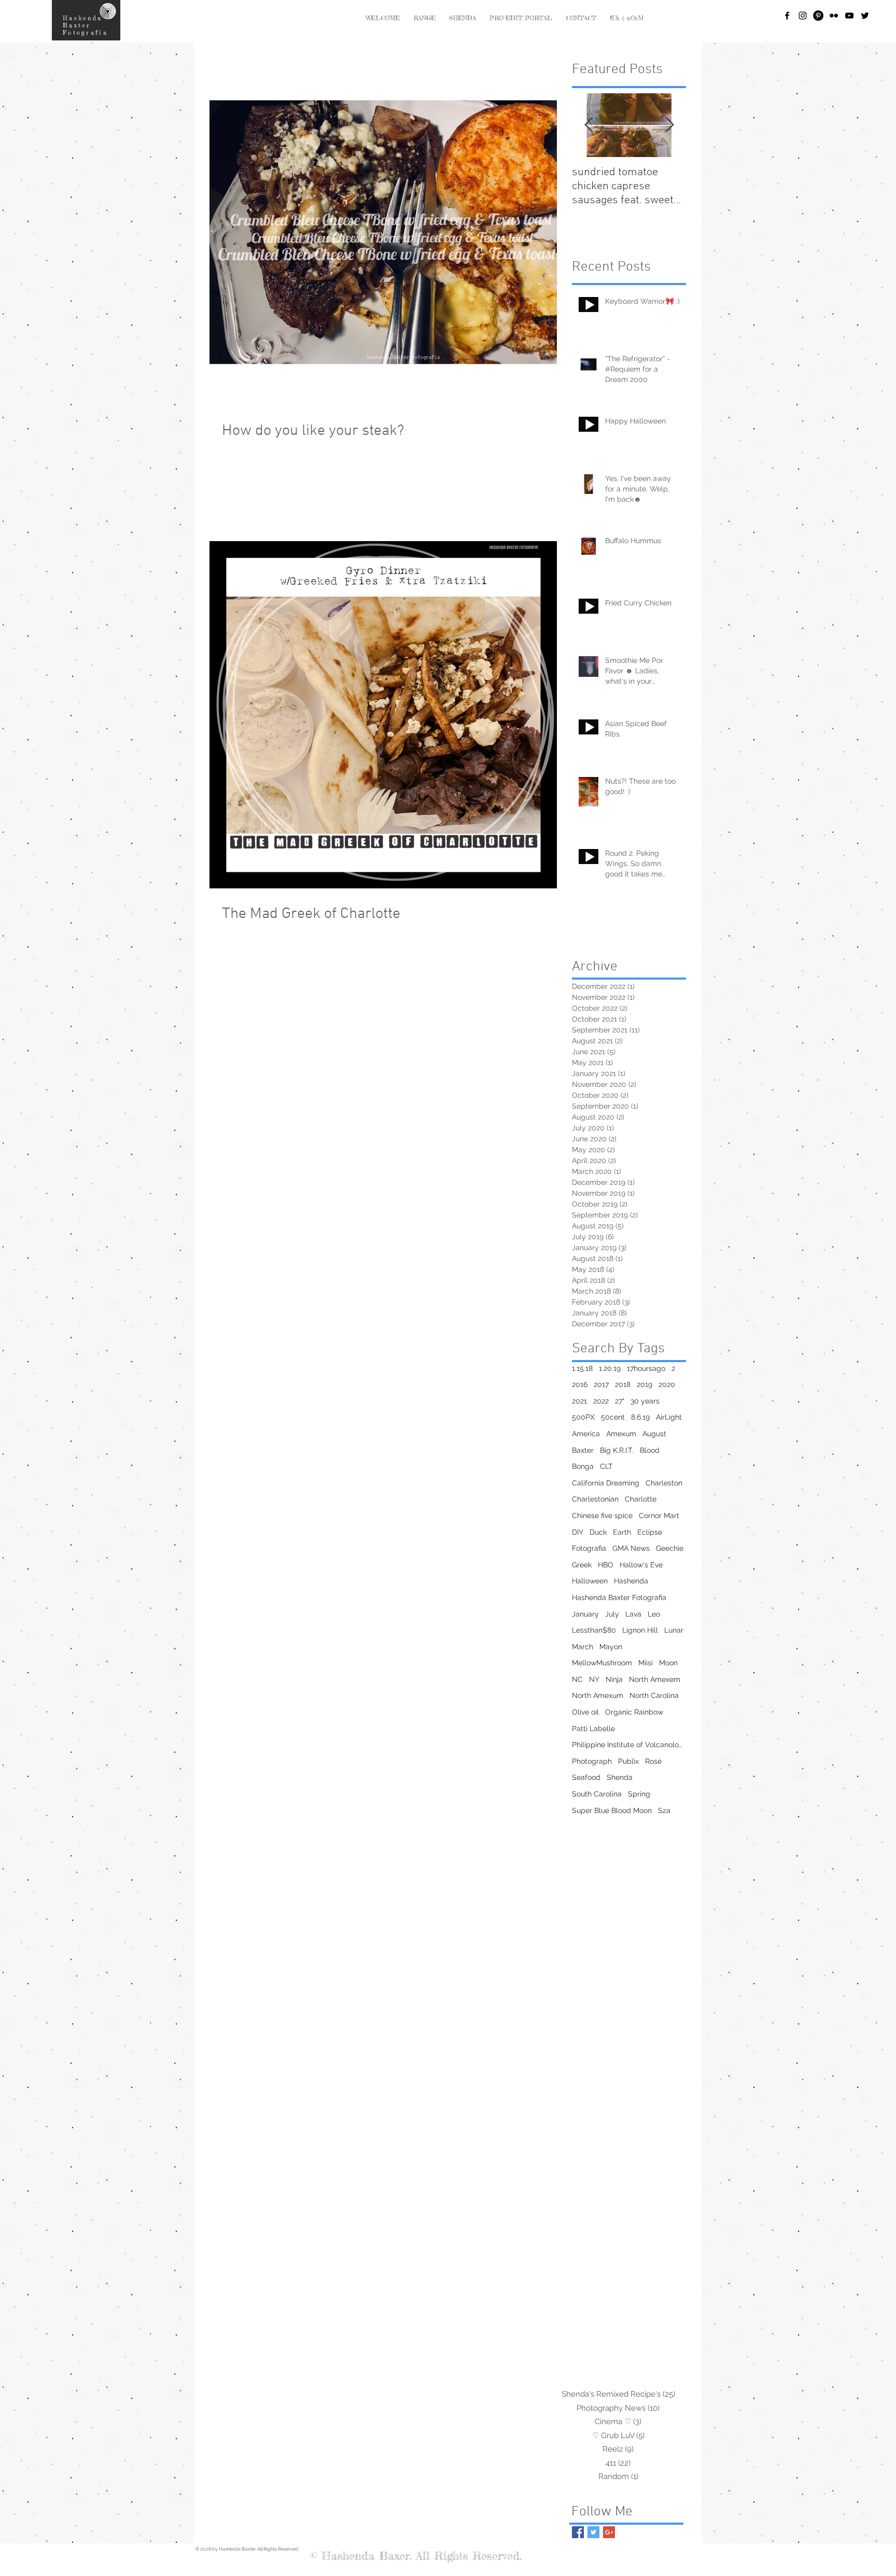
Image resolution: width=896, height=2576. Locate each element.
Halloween (590, 1581)
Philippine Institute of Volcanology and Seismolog (629, 1745)
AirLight (669, 1417)
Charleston (664, 1483)
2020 (667, 1384)
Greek (582, 1565)
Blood (650, 1450)
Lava (633, 1614)
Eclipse (650, 1532)
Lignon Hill (640, 1630)
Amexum (621, 1434)
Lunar (674, 1630)
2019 (645, 1384)
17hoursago (646, 1368)
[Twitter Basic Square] (593, 2532)
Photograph (592, 1761)
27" (620, 1401)
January (585, 1614)
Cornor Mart (659, 1516)
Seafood (586, 1777)
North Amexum (598, 1695)
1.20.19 (610, 1368)
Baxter (583, 1450)
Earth (622, 1532)
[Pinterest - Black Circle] (818, 16)
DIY (578, 1532)
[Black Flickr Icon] (834, 16)
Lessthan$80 (594, 1630)
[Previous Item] (589, 125)
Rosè (653, 1761)
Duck (598, 1532)
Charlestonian (595, 1499)
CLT (606, 1466)
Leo (654, 1614)
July (612, 1614)
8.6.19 (640, 1417)
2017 (601, 1384)
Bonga (583, 1466)
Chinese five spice (602, 1516)
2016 (580, 1384)
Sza (664, 1810)
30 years (645, 1401)
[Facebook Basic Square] (578, 2532)
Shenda (620, 1777)
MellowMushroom (602, 1663)
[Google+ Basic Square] (609, 2532)
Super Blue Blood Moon (612, 1810)
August (654, 1434)
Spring (639, 1794)
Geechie (670, 1548)
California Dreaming (606, 1483)
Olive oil (585, 1712)
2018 (623, 1384)
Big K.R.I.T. (617, 1450)
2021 (579, 1401)
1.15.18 (582, 1368)
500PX (583, 1417)
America (586, 1434)
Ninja (614, 1679)
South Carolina (597, 1794)
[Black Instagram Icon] (803, 16)
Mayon (611, 1647)
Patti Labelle (593, 1729)
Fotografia (589, 1548)
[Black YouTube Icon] (849, 16)
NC (577, 1679)
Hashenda (631, 1581)
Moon (668, 1663)
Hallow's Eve (641, 1565)
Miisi (646, 1663)
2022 (601, 1401)
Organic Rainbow (634, 1712)
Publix (628, 1761)
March (583, 1647)
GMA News (631, 1548)
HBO (606, 1565)
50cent (613, 1417)
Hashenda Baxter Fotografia (619, 1597)
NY (594, 1679)
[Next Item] (669, 125)
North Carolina (654, 1695)
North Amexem (655, 1679)
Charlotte (641, 1499)
